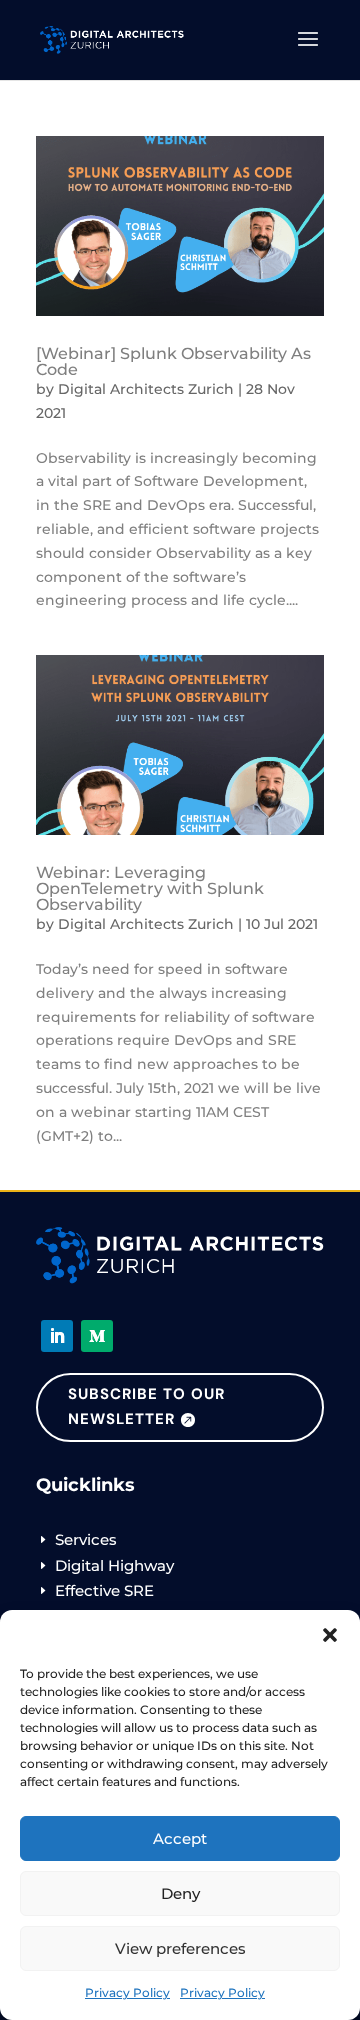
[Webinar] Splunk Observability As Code (173, 361)
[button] (330, 1635)
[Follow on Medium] (97, 1336)
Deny (180, 1893)
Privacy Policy (127, 1992)
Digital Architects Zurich (146, 389)
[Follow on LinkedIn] (57, 1336)
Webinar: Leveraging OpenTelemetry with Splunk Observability (150, 888)
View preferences (180, 1948)
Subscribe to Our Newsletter (146, 1407)
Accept (180, 1838)
